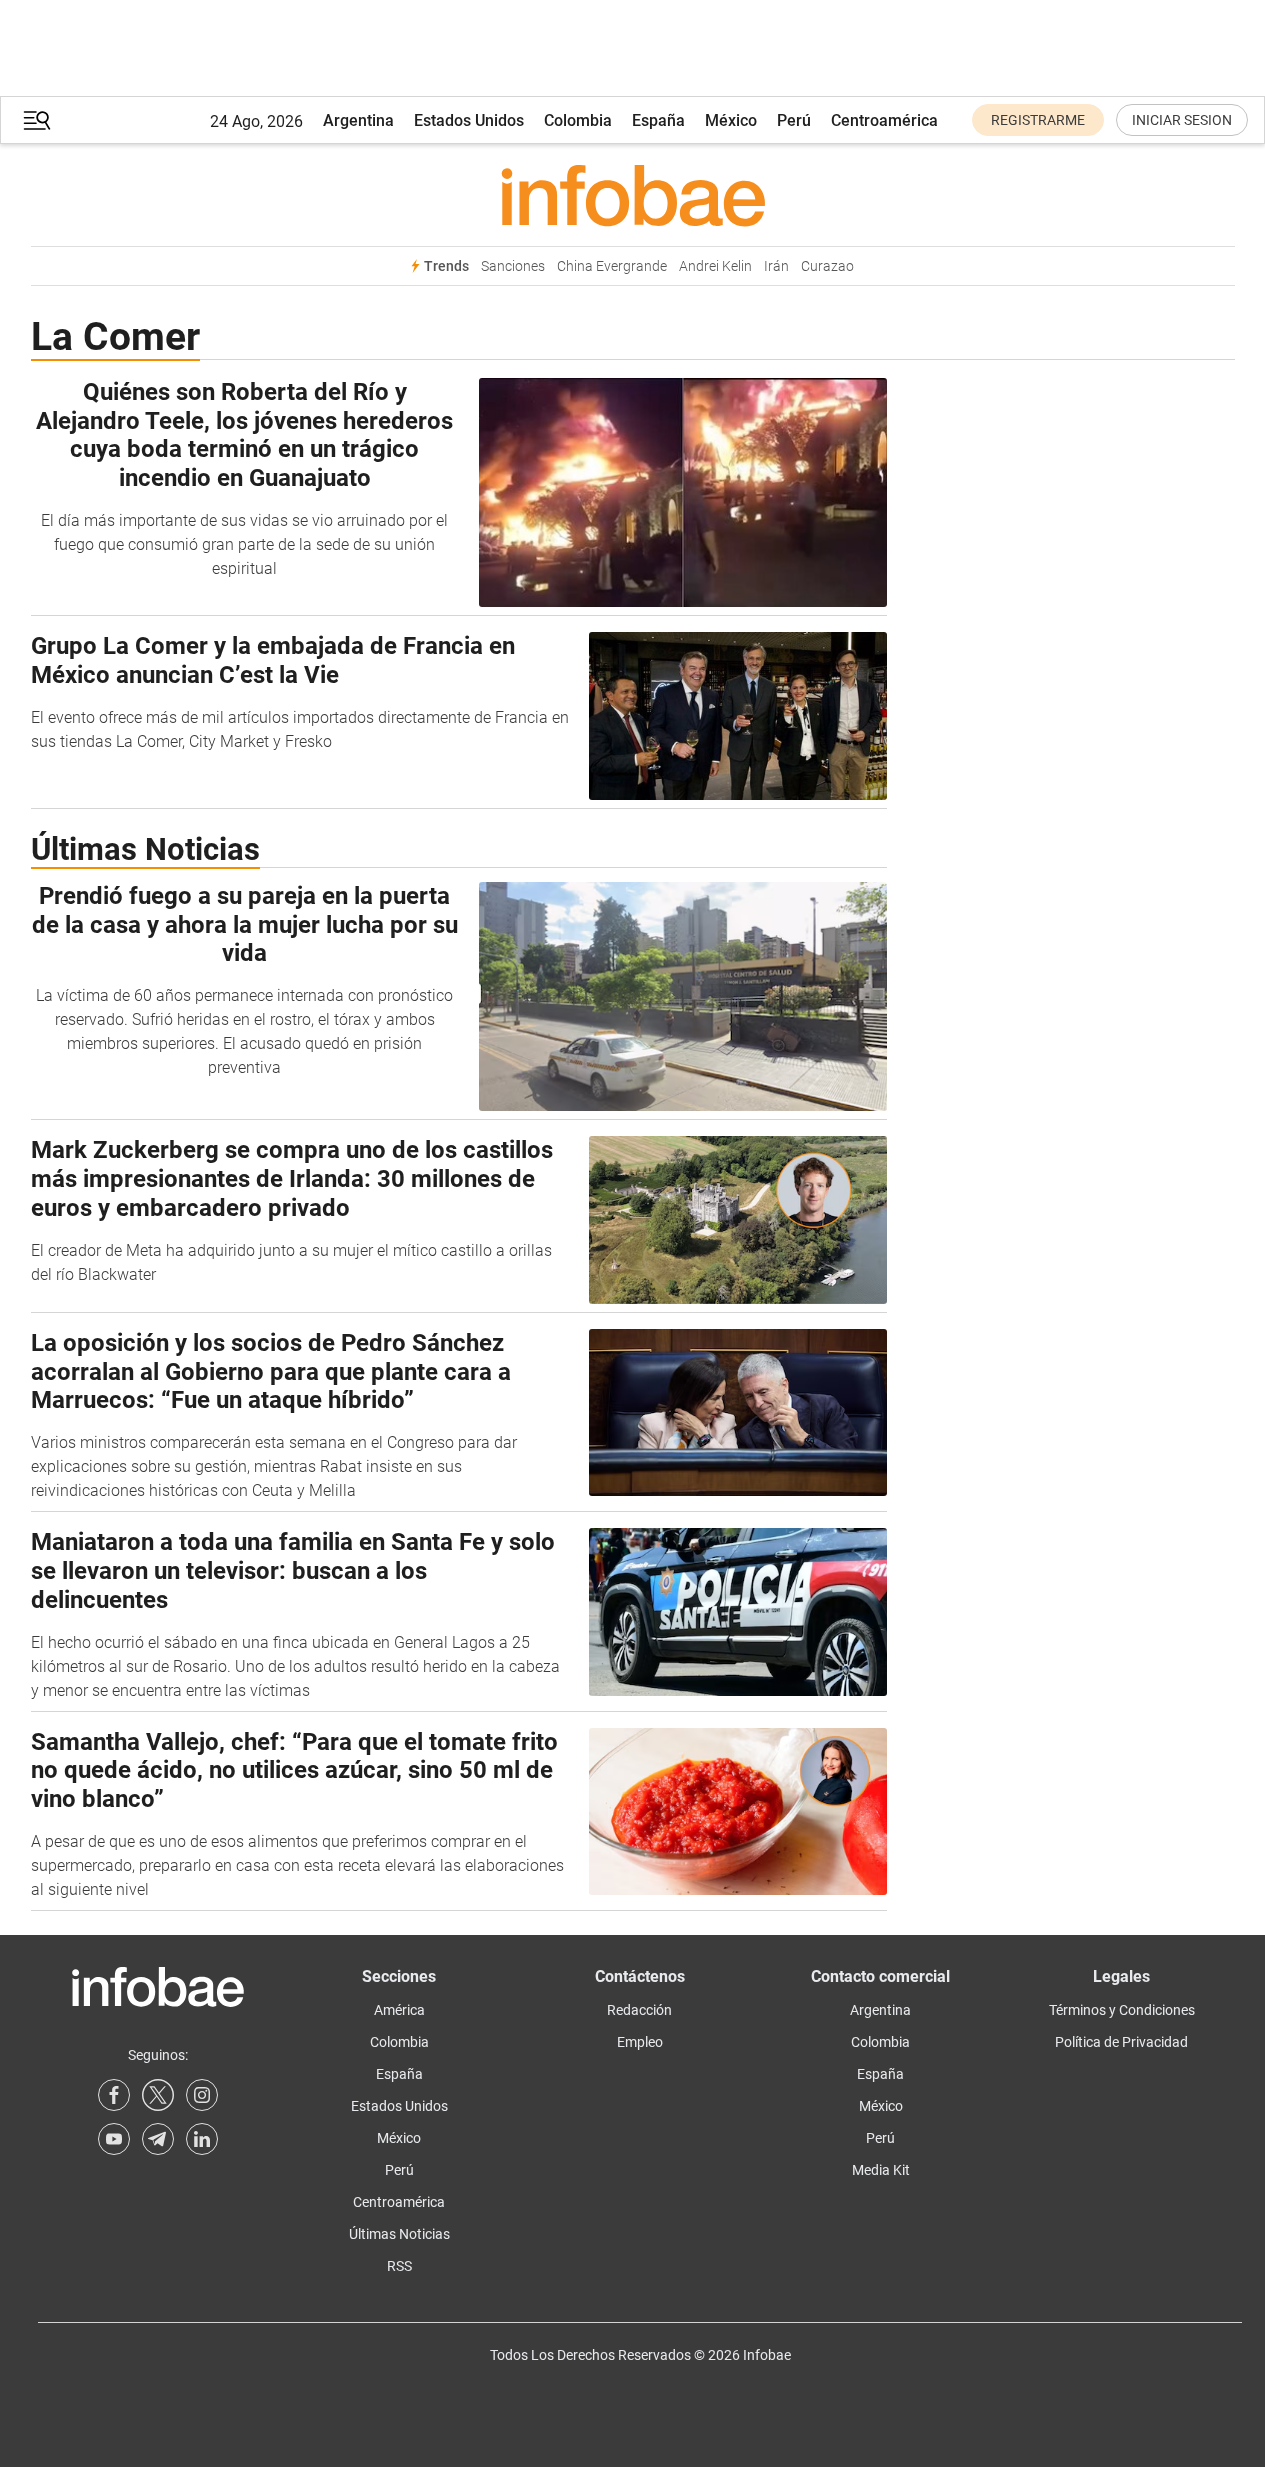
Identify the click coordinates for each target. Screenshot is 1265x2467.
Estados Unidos (469, 120)
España (658, 120)
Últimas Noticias (399, 2234)
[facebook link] (114, 2095)
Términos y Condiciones (1122, 2010)
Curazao (827, 266)
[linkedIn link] (202, 2139)
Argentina (358, 120)
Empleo (640, 2042)
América (399, 2010)
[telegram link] (158, 2139)
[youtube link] (114, 2139)
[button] (37, 120)
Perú (794, 120)
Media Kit (881, 2170)
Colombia (578, 120)
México (731, 120)
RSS (399, 2266)
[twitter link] (158, 2095)
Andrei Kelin (715, 266)
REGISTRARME (1038, 120)
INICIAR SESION (1182, 120)
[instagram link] (202, 2095)
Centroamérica (884, 120)
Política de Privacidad (1121, 2042)
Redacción (639, 2010)
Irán (776, 266)
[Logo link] (633, 195)
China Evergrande (612, 266)
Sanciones (513, 266)
